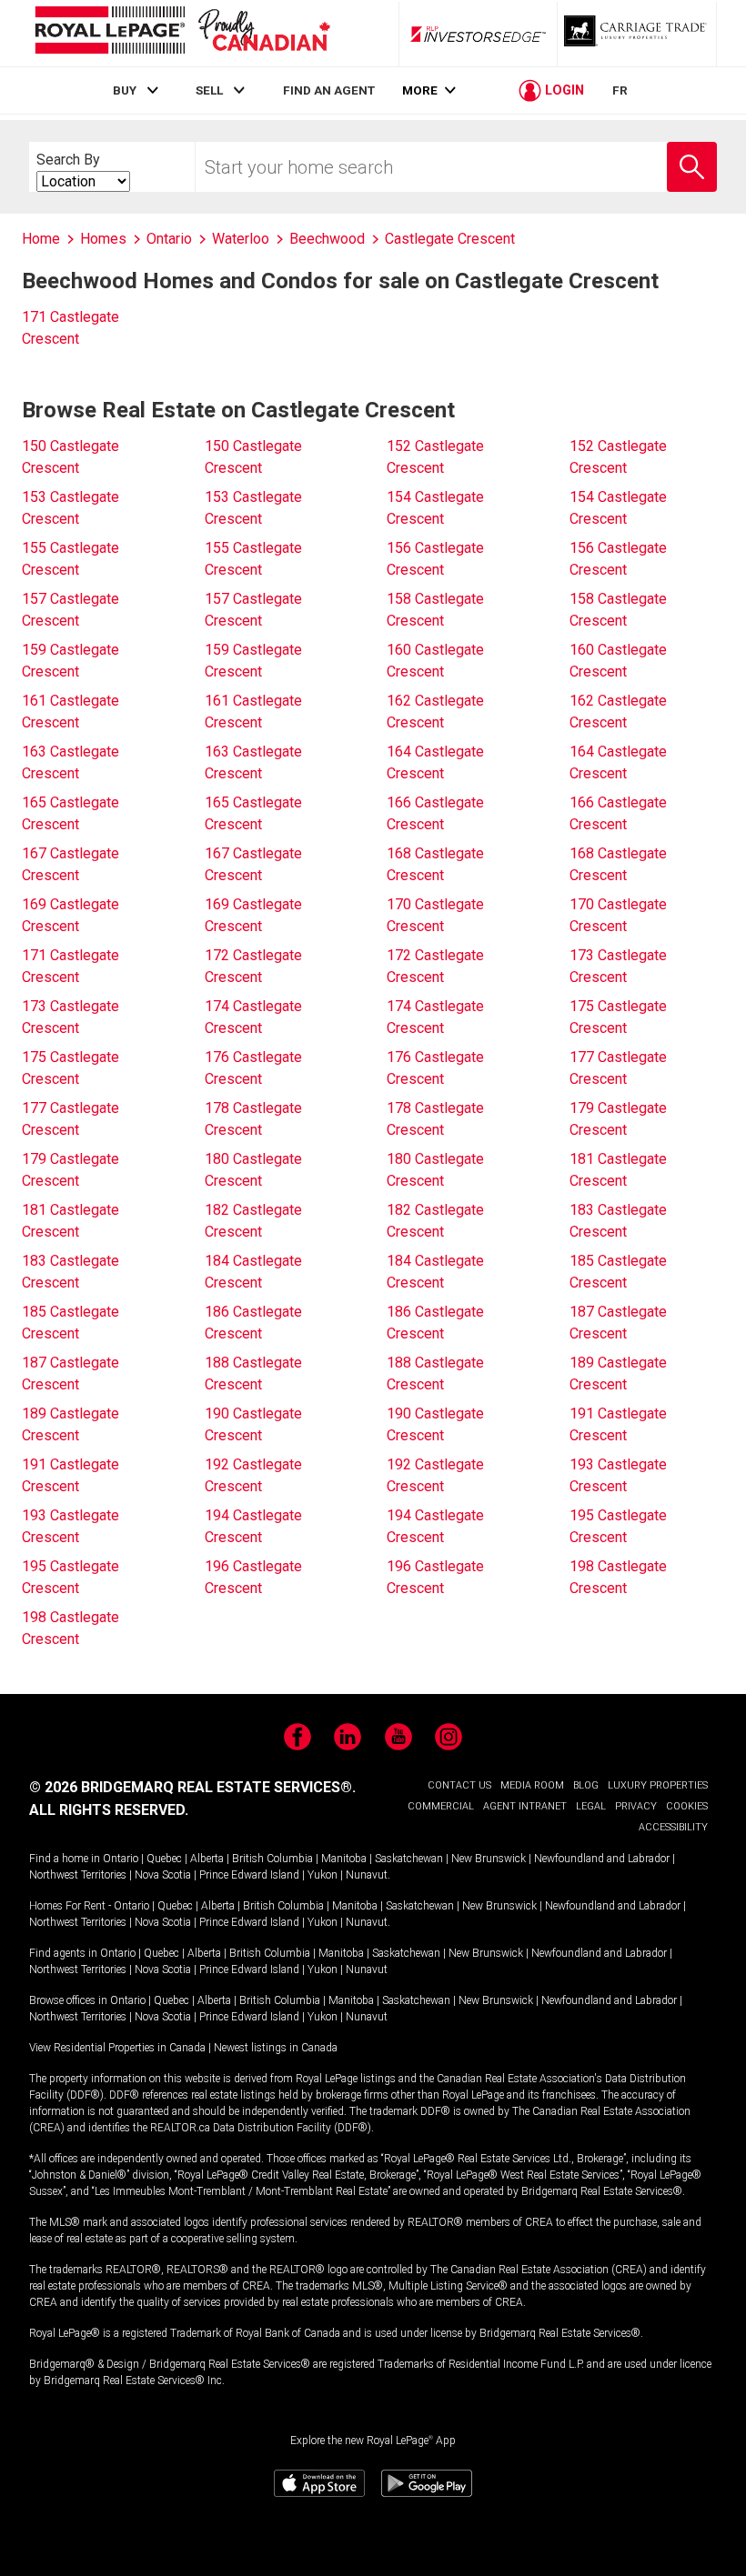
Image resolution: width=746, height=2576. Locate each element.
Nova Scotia (163, 1875)
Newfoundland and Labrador (602, 1859)
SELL (209, 90)
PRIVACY (636, 1806)
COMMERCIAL (441, 1806)
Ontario (121, 1859)
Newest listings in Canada (276, 2048)
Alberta (207, 1859)
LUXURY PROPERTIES (658, 1785)
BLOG (586, 1785)
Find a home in (65, 1859)
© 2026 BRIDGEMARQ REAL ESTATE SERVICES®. (192, 1787)
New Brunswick (489, 1859)
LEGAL (591, 1806)
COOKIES (687, 1806)
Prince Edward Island (249, 1875)
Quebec (164, 1859)
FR (620, 90)
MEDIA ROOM (532, 1785)
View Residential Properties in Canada (117, 2048)
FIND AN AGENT (329, 90)
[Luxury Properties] (637, 34)
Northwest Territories (78, 1875)
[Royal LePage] (182, 33)
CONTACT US (459, 1785)
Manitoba (344, 1859)
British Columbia (272, 1859)
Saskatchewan (409, 1859)
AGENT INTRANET (525, 1806)
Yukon (323, 1875)
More (420, 90)
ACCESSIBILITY (673, 1827)
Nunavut (367, 1875)
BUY (125, 90)
